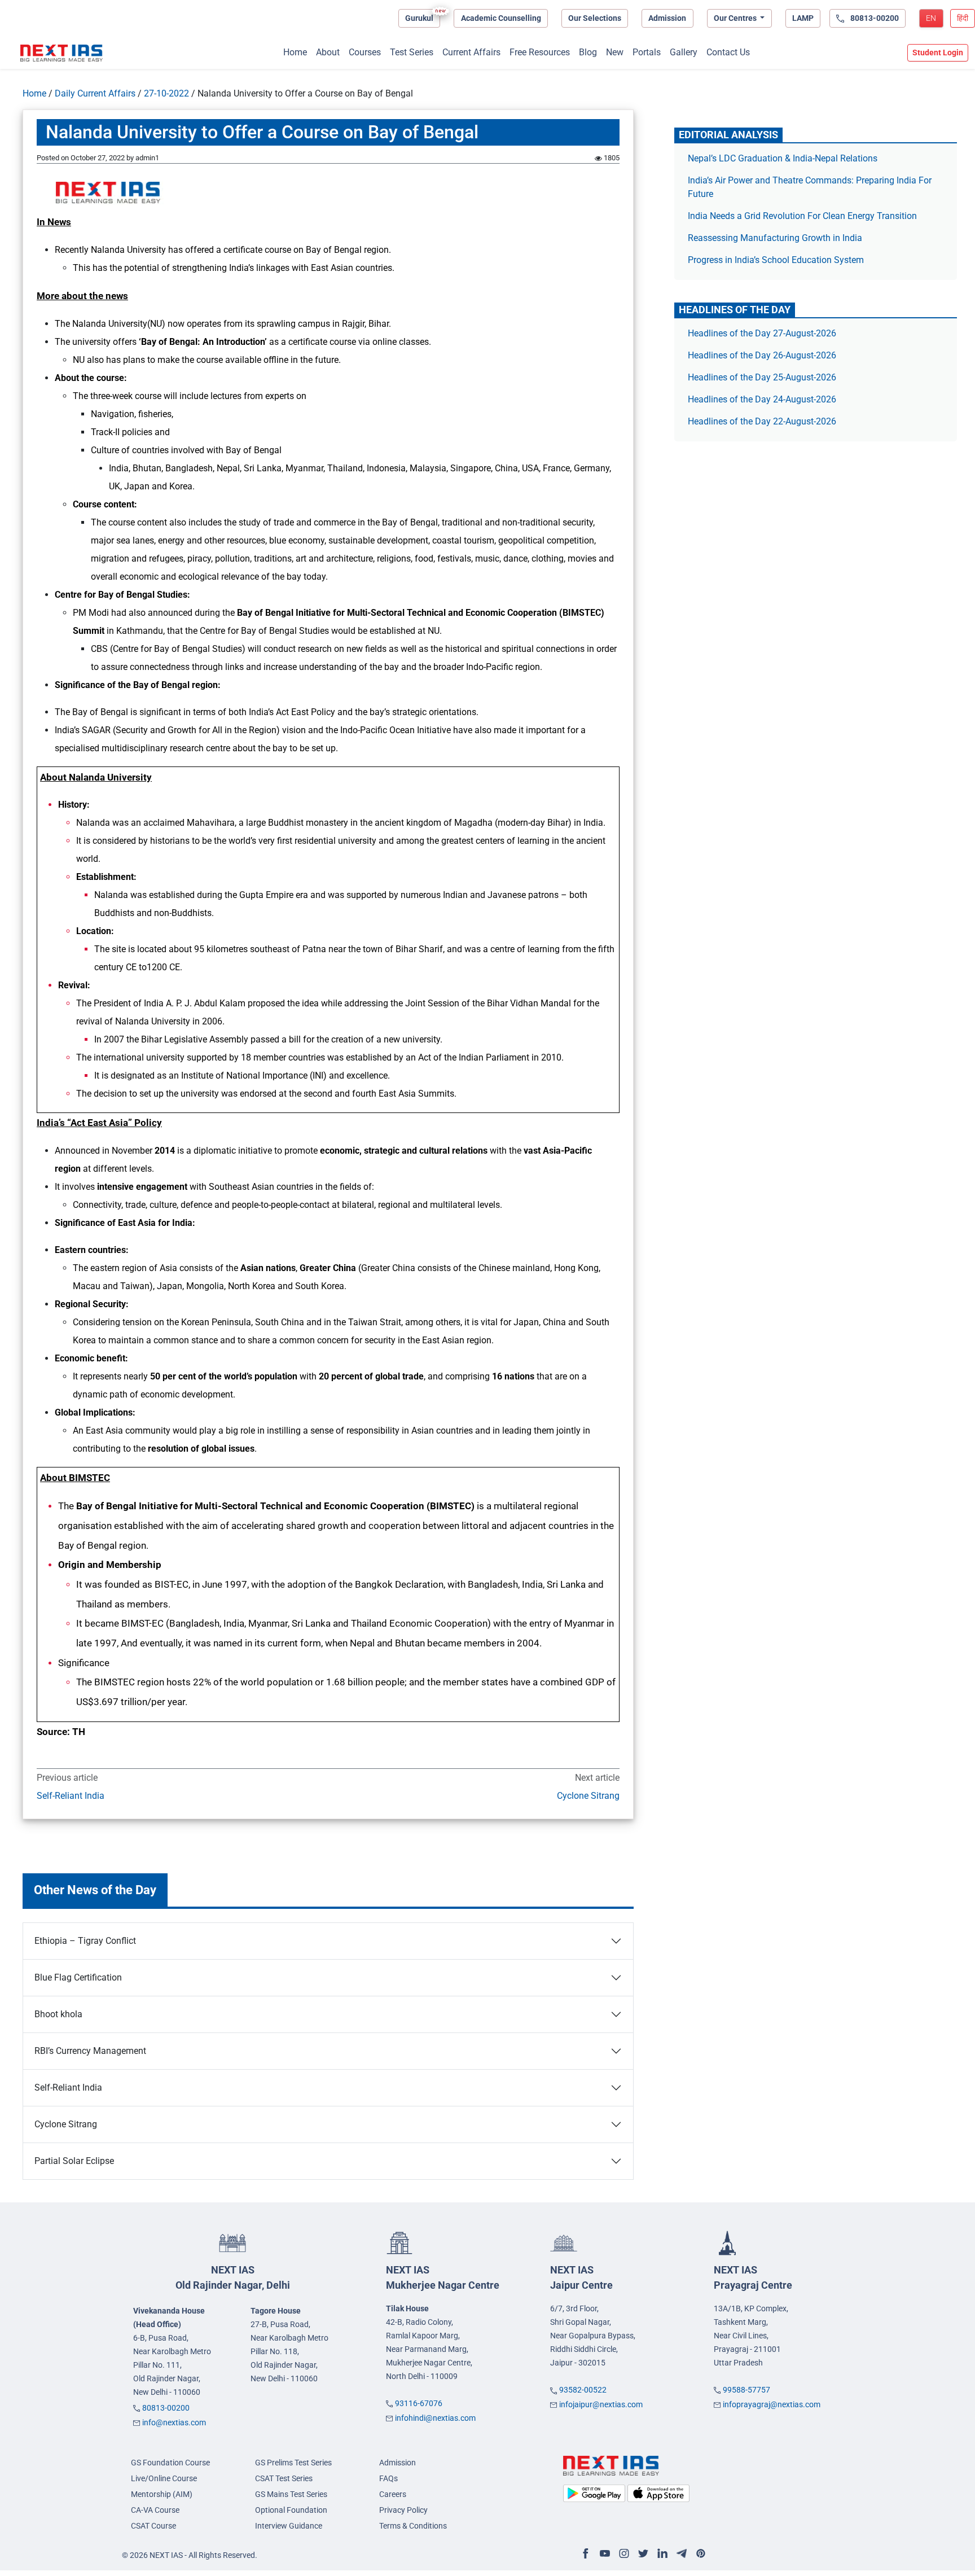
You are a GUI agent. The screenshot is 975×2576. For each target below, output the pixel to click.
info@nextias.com (174, 2422)
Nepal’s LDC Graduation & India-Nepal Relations (783, 158)
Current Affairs (471, 52)
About (328, 52)
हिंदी (963, 18)
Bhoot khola (58, 2014)
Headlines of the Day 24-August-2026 (762, 399)
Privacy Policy (403, 2510)
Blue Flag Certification (78, 1977)
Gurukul (419, 18)
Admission (667, 18)
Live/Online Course (164, 2478)
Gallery (684, 52)
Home (295, 52)
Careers (393, 2494)
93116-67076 (419, 2403)
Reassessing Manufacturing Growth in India (775, 238)
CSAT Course (153, 2526)
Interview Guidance (289, 2526)
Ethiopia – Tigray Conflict (85, 1941)
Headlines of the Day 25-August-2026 (762, 377)
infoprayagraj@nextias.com (772, 2404)
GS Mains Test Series (291, 2494)
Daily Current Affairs (95, 93)
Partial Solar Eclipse (74, 2161)
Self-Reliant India (71, 1796)
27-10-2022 (166, 93)
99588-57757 (746, 2390)
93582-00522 (583, 2390)
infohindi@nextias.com (435, 2418)
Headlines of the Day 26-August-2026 (762, 355)
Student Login (938, 52)
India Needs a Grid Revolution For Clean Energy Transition (802, 216)
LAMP (803, 18)
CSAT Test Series (284, 2478)
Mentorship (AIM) (162, 2494)
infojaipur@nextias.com (601, 2404)
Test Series (412, 52)
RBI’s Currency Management (90, 2051)
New (615, 52)
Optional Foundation (291, 2510)
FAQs (388, 2478)
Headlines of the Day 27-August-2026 (762, 333)
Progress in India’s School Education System (776, 260)
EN (931, 18)
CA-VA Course (155, 2510)
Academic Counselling (501, 18)
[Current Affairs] (62, 53)
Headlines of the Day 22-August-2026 (762, 421)
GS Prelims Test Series (293, 2463)
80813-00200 (166, 2408)
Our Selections (595, 18)
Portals (647, 52)
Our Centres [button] (736, 18)
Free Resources (540, 52)
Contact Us (728, 52)
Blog (588, 52)
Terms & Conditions (413, 2526)
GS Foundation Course (170, 2463)
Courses (365, 52)
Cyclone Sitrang (588, 1796)
